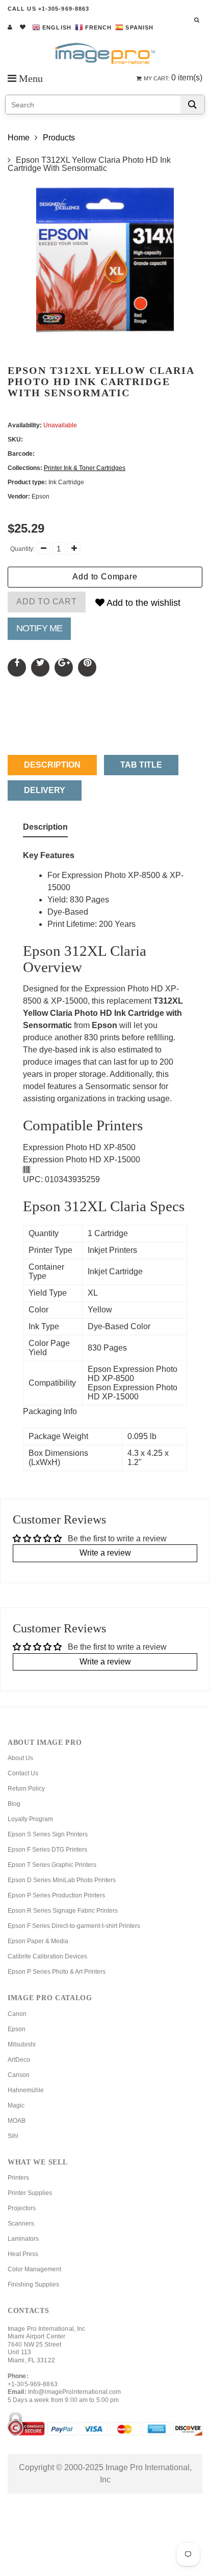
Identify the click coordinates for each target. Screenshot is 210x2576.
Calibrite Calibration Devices (47, 1956)
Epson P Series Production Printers (56, 1895)
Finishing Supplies (33, 2285)
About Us (20, 1758)
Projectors (22, 2208)
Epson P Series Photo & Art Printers (57, 1972)
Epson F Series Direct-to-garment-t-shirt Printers (74, 1926)
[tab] (45, 829)
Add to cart (47, 602)
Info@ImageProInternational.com (75, 2392)
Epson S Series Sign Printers (48, 1834)
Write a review (105, 1553)
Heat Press (23, 2254)
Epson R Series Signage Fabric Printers (63, 1911)
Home (19, 138)
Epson (17, 2029)
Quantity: (22, 549)
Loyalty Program (30, 1819)
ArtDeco (19, 2060)
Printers (18, 2178)
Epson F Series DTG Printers (47, 1850)
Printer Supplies (30, 2193)
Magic (16, 2105)
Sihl (13, 2136)
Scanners (21, 2223)
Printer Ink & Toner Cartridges (85, 468)
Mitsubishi (22, 2044)
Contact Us (23, 1773)
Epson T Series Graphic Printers (52, 1865)
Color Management (34, 2269)
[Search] (192, 105)
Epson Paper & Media (38, 1941)
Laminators (23, 2239)
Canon (17, 2014)
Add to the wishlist (142, 603)
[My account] (10, 27)
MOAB (17, 2121)
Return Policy (26, 1789)
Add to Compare (105, 577)
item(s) (173, 78)
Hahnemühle (26, 2090)
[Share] (17, 667)
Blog (14, 1804)
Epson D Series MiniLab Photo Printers (62, 1880)
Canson (19, 2075)
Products (59, 138)
